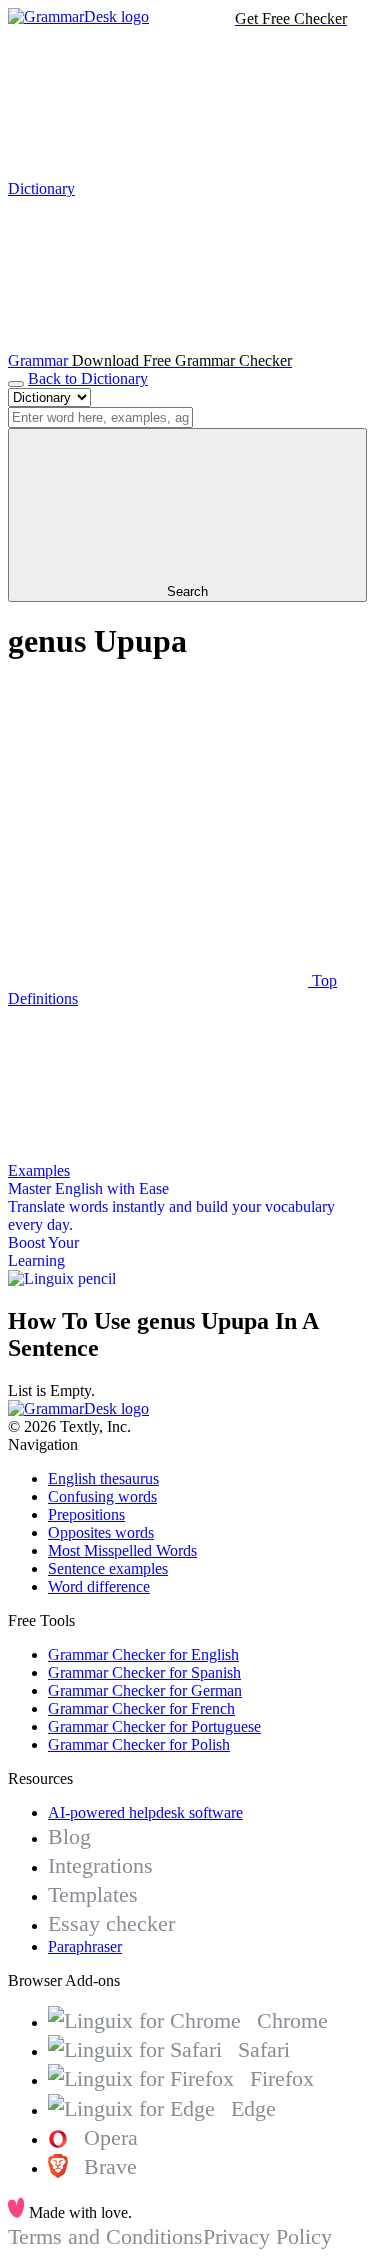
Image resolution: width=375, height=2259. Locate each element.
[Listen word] (158, 826)
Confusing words (102, 1496)
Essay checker (111, 1923)
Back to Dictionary (88, 378)
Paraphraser (85, 1946)
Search (187, 591)
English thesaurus (103, 1478)
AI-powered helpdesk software (145, 1812)
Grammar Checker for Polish (139, 1744)
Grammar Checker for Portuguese (154, 1726)
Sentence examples (108, 1568)
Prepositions (86, 1514)
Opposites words (101, 1532)
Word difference (99, 1586)
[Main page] (78, 16)
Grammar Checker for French (141, 1708)
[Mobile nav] (16, 384)
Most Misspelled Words (122, 1550)
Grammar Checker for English (143, 1654)
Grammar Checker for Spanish (144, 1672)
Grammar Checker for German (145, 1690)
